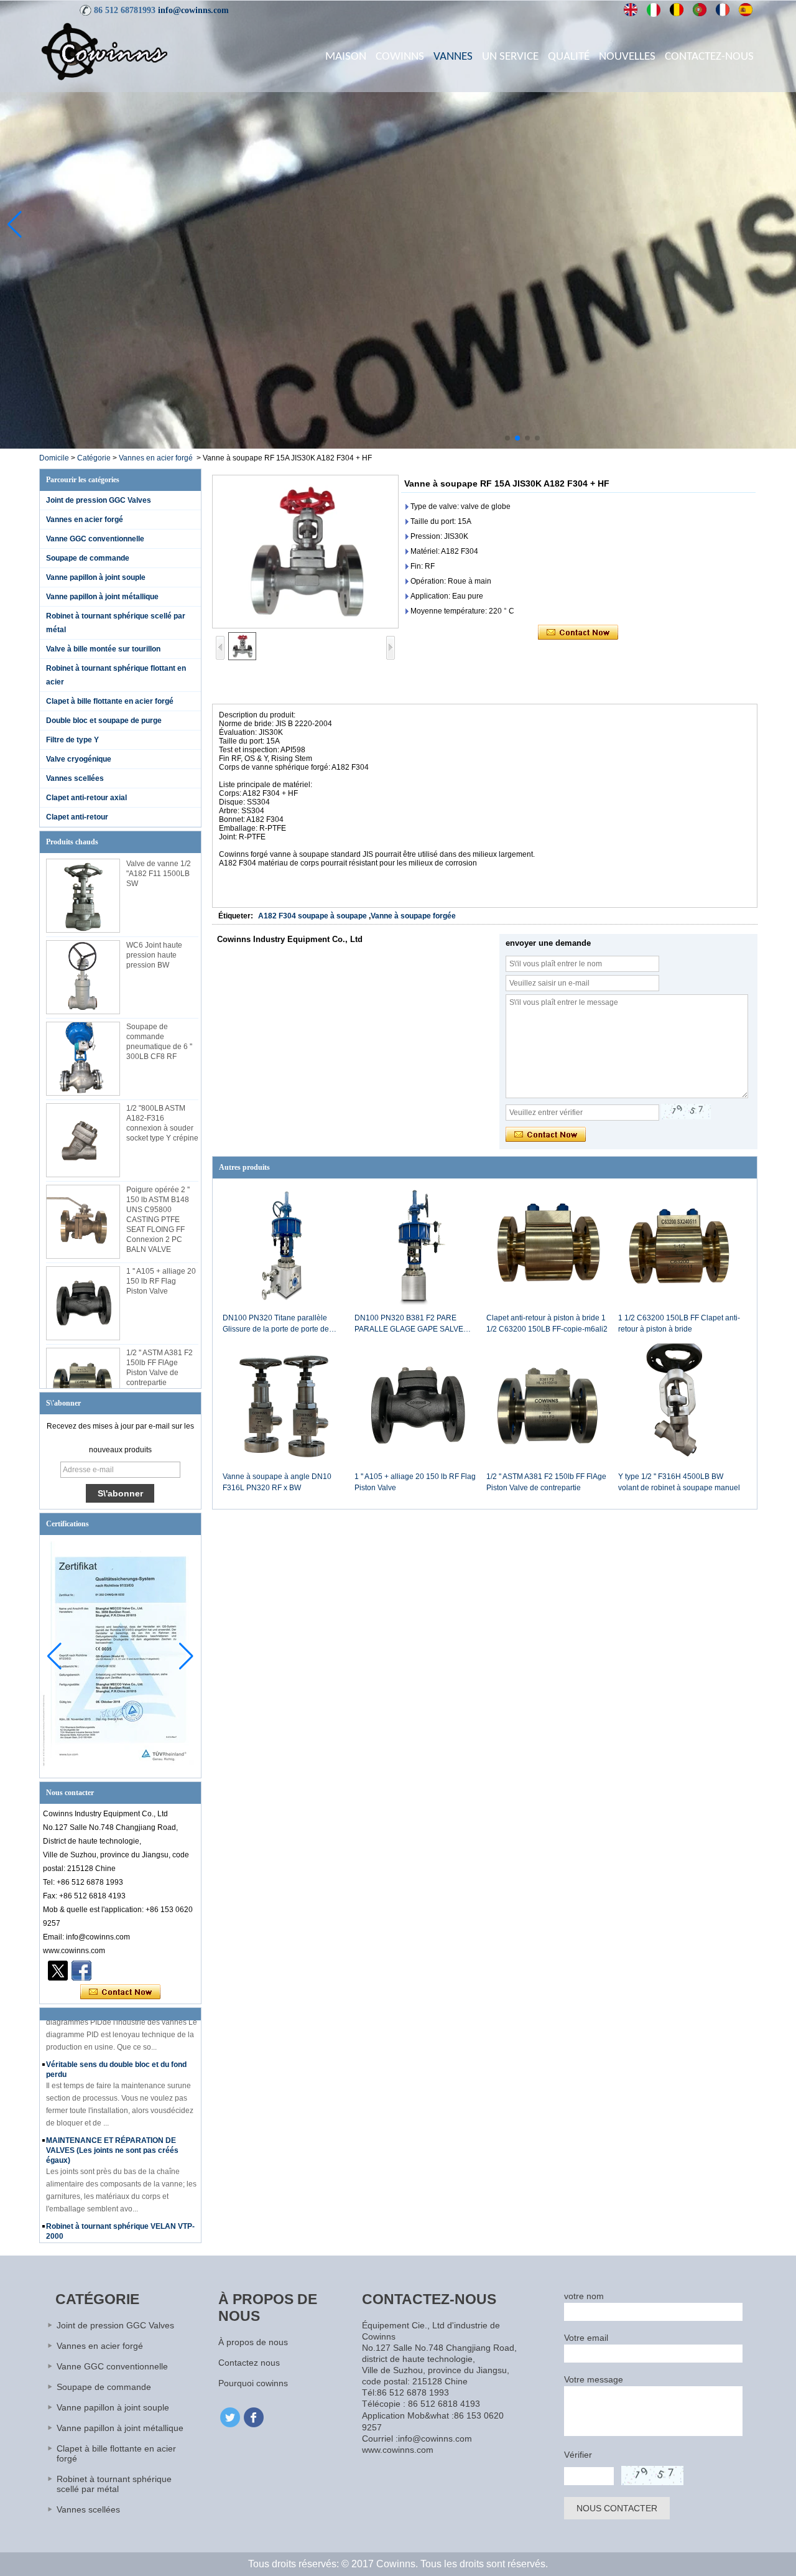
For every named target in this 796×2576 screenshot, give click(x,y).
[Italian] (654, 10)
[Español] (746, 10)
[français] (723, 10)
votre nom (584, 2296)
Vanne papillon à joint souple (96, 577)
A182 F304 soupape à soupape (312, 916)
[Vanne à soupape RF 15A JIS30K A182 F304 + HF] (305, 552)
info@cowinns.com (193, 10)
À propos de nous (253, 2342)
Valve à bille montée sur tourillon (103, 649)
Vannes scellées (75, 778)
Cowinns (400, 57)
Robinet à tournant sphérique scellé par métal (114, 2484)
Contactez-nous (709, 57)
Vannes (453, 57)
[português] (700, 10)
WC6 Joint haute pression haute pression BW (154, 955)
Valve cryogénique (79, 759)
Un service (510, 57)
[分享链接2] (58, 1971)
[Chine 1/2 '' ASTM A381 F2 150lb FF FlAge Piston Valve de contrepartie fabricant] (83, 1385)
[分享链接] (81, 1971)
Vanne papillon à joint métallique (102, 597)
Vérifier (578, 2455)
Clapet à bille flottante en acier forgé (110, 701)
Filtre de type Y (72, 740)
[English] (631, 10)
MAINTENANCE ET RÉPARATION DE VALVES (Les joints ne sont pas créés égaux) (112, 2132)
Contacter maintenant (120, 1992)
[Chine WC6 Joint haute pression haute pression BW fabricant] (83, 977)
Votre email (586, 2338)
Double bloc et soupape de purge (104, 721)
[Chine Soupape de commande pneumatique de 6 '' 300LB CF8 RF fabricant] (83, 1059)
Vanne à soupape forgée (413, 916)
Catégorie (94, 458)
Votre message (594, 2379)
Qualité (569, 57)
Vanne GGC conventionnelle (95, 539)
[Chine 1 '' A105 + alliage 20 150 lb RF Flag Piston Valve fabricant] (83, 1303)
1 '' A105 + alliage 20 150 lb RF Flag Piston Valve (161, 1281)
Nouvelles (627, 57)
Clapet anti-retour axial (86, 798)
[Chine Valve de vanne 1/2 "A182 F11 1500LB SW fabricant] (83, 896)
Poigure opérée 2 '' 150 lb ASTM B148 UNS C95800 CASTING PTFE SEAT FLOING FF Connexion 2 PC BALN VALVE (158, 1220)
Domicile (54, 458)
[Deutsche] (677, 10)
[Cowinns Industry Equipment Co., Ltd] (104, 51)
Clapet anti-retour (77, 817)
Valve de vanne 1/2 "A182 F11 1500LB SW (159, 874)
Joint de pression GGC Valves (99, 500)
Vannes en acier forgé (156, 458)
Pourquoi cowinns (253, 2383)
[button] (507, 438)
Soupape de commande (88, 558)
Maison (346, 57)
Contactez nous (249, 2363)
